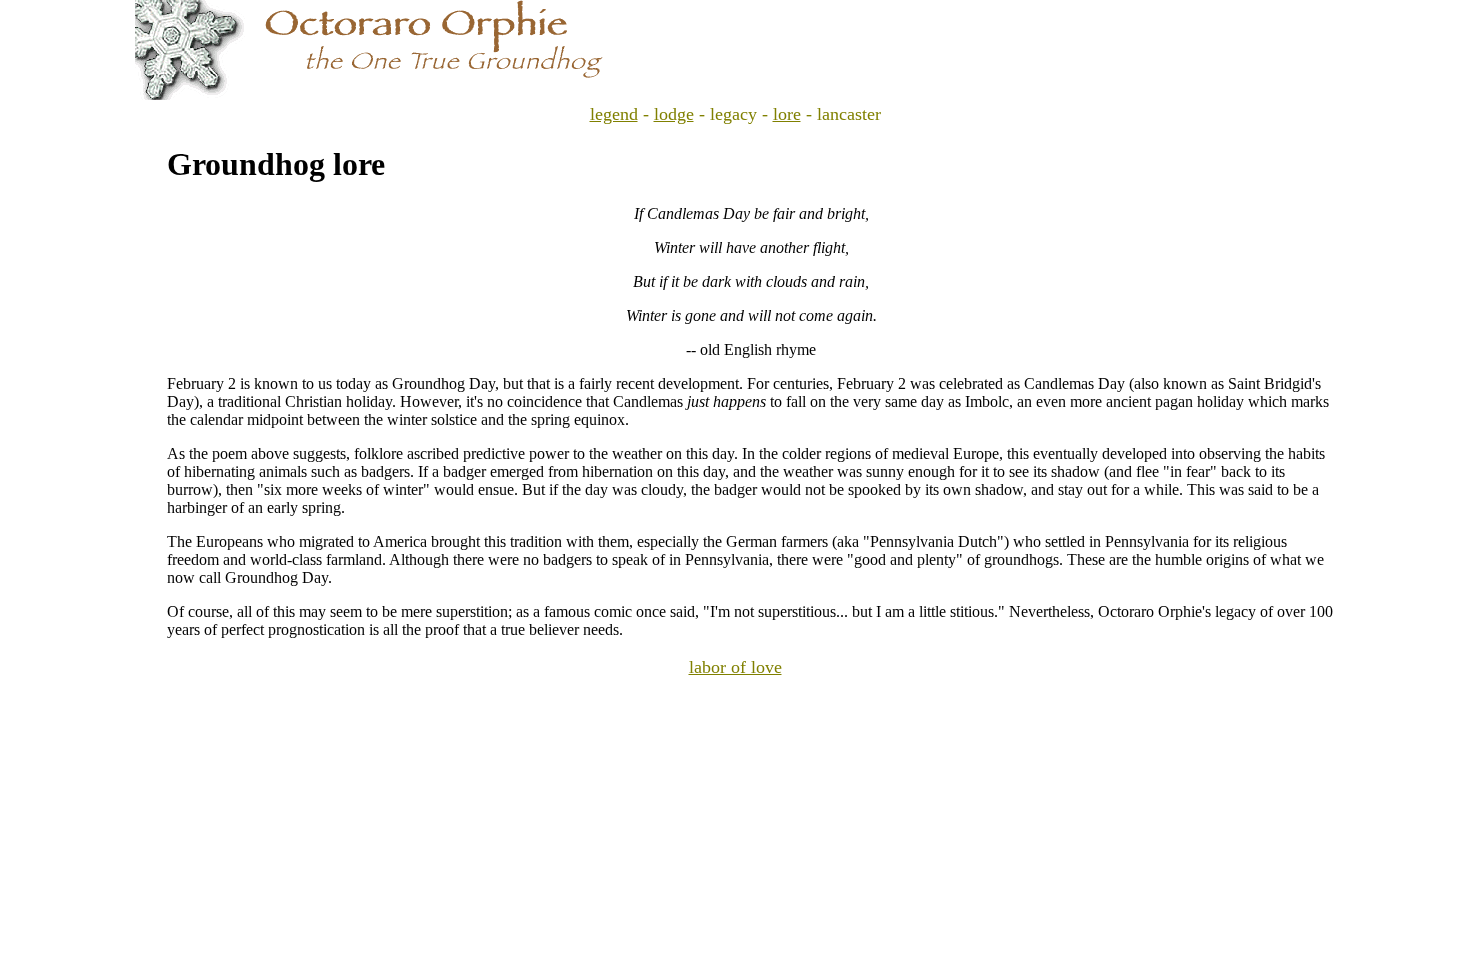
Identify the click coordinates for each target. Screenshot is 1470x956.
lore (787, 114)
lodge (674, 114)
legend (614, 114)
